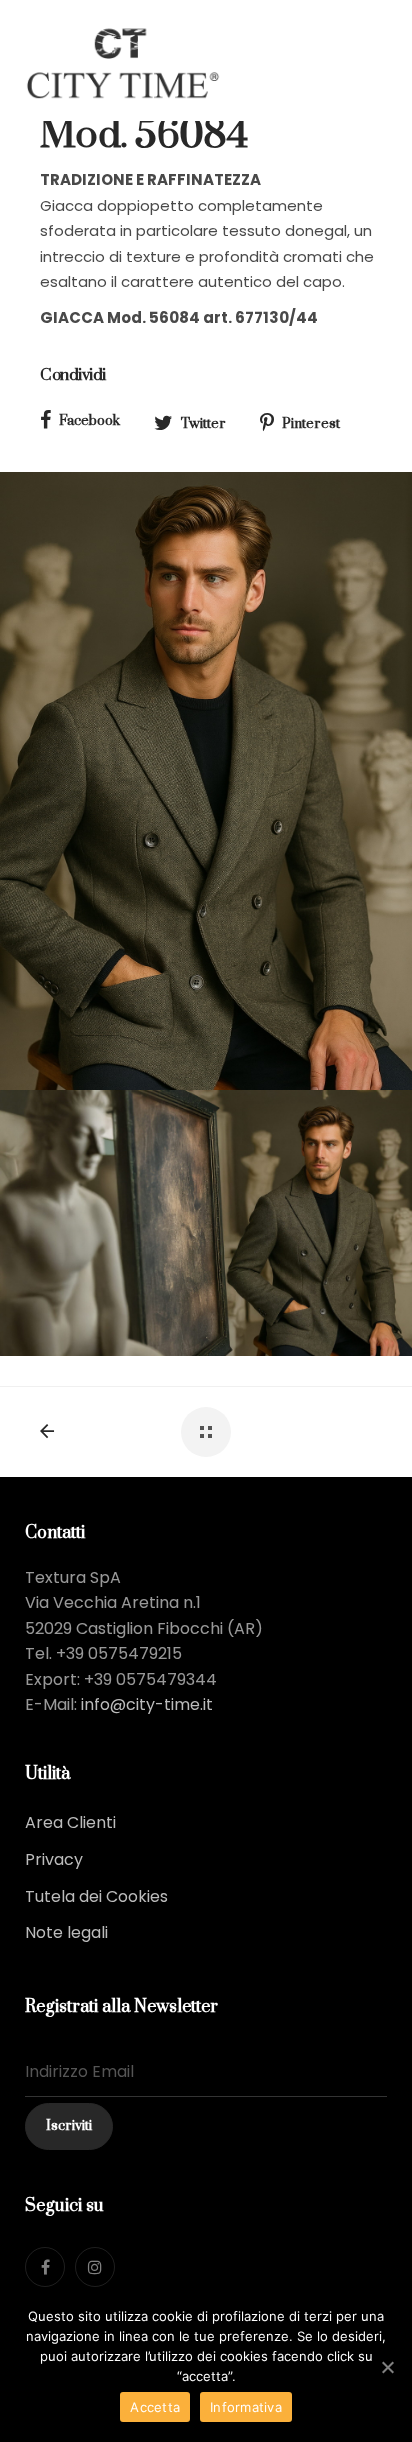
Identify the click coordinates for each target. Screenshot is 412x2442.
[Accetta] (387, 2367)
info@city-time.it (147, 1704)
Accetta (155, 2407)
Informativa (246, 2407)
